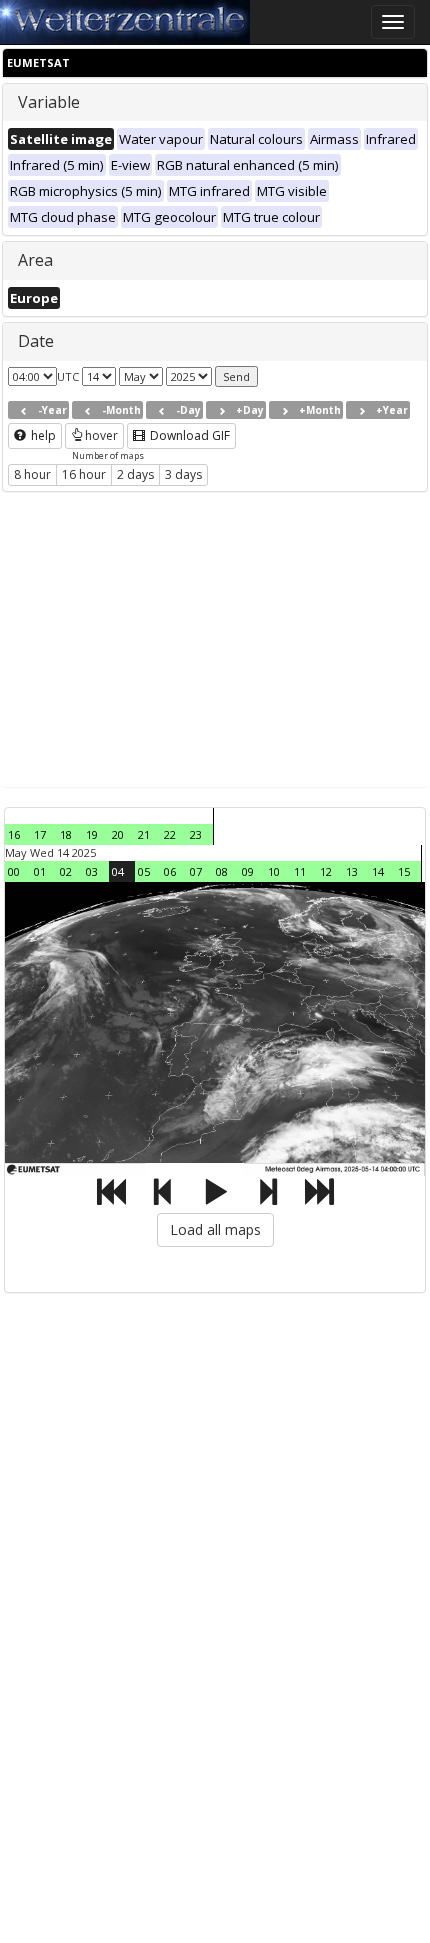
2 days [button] (135, 474)
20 (118, 834)
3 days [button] (183, 474)
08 (222, 871)
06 (170, 871)
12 (326, 871)
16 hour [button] (84, 474)
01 (40, 871)
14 (378, 871)
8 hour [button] (32, 474)
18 (66, 834)
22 (170, 834)
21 (144, 834)
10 (274, 871)
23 (196, 834)
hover (101, 435)
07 (196, 871)
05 (144, 871)
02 (66, 871)
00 (14, 871)
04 (118, 871)
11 (300, 871)
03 (92, 871)
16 (14, 834)
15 (404, 871)
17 (40, 834)
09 (248, 871)
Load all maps (215, 1229)
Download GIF (188, 435)
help (42, 435)
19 (92, 834)
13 (352, 871)
